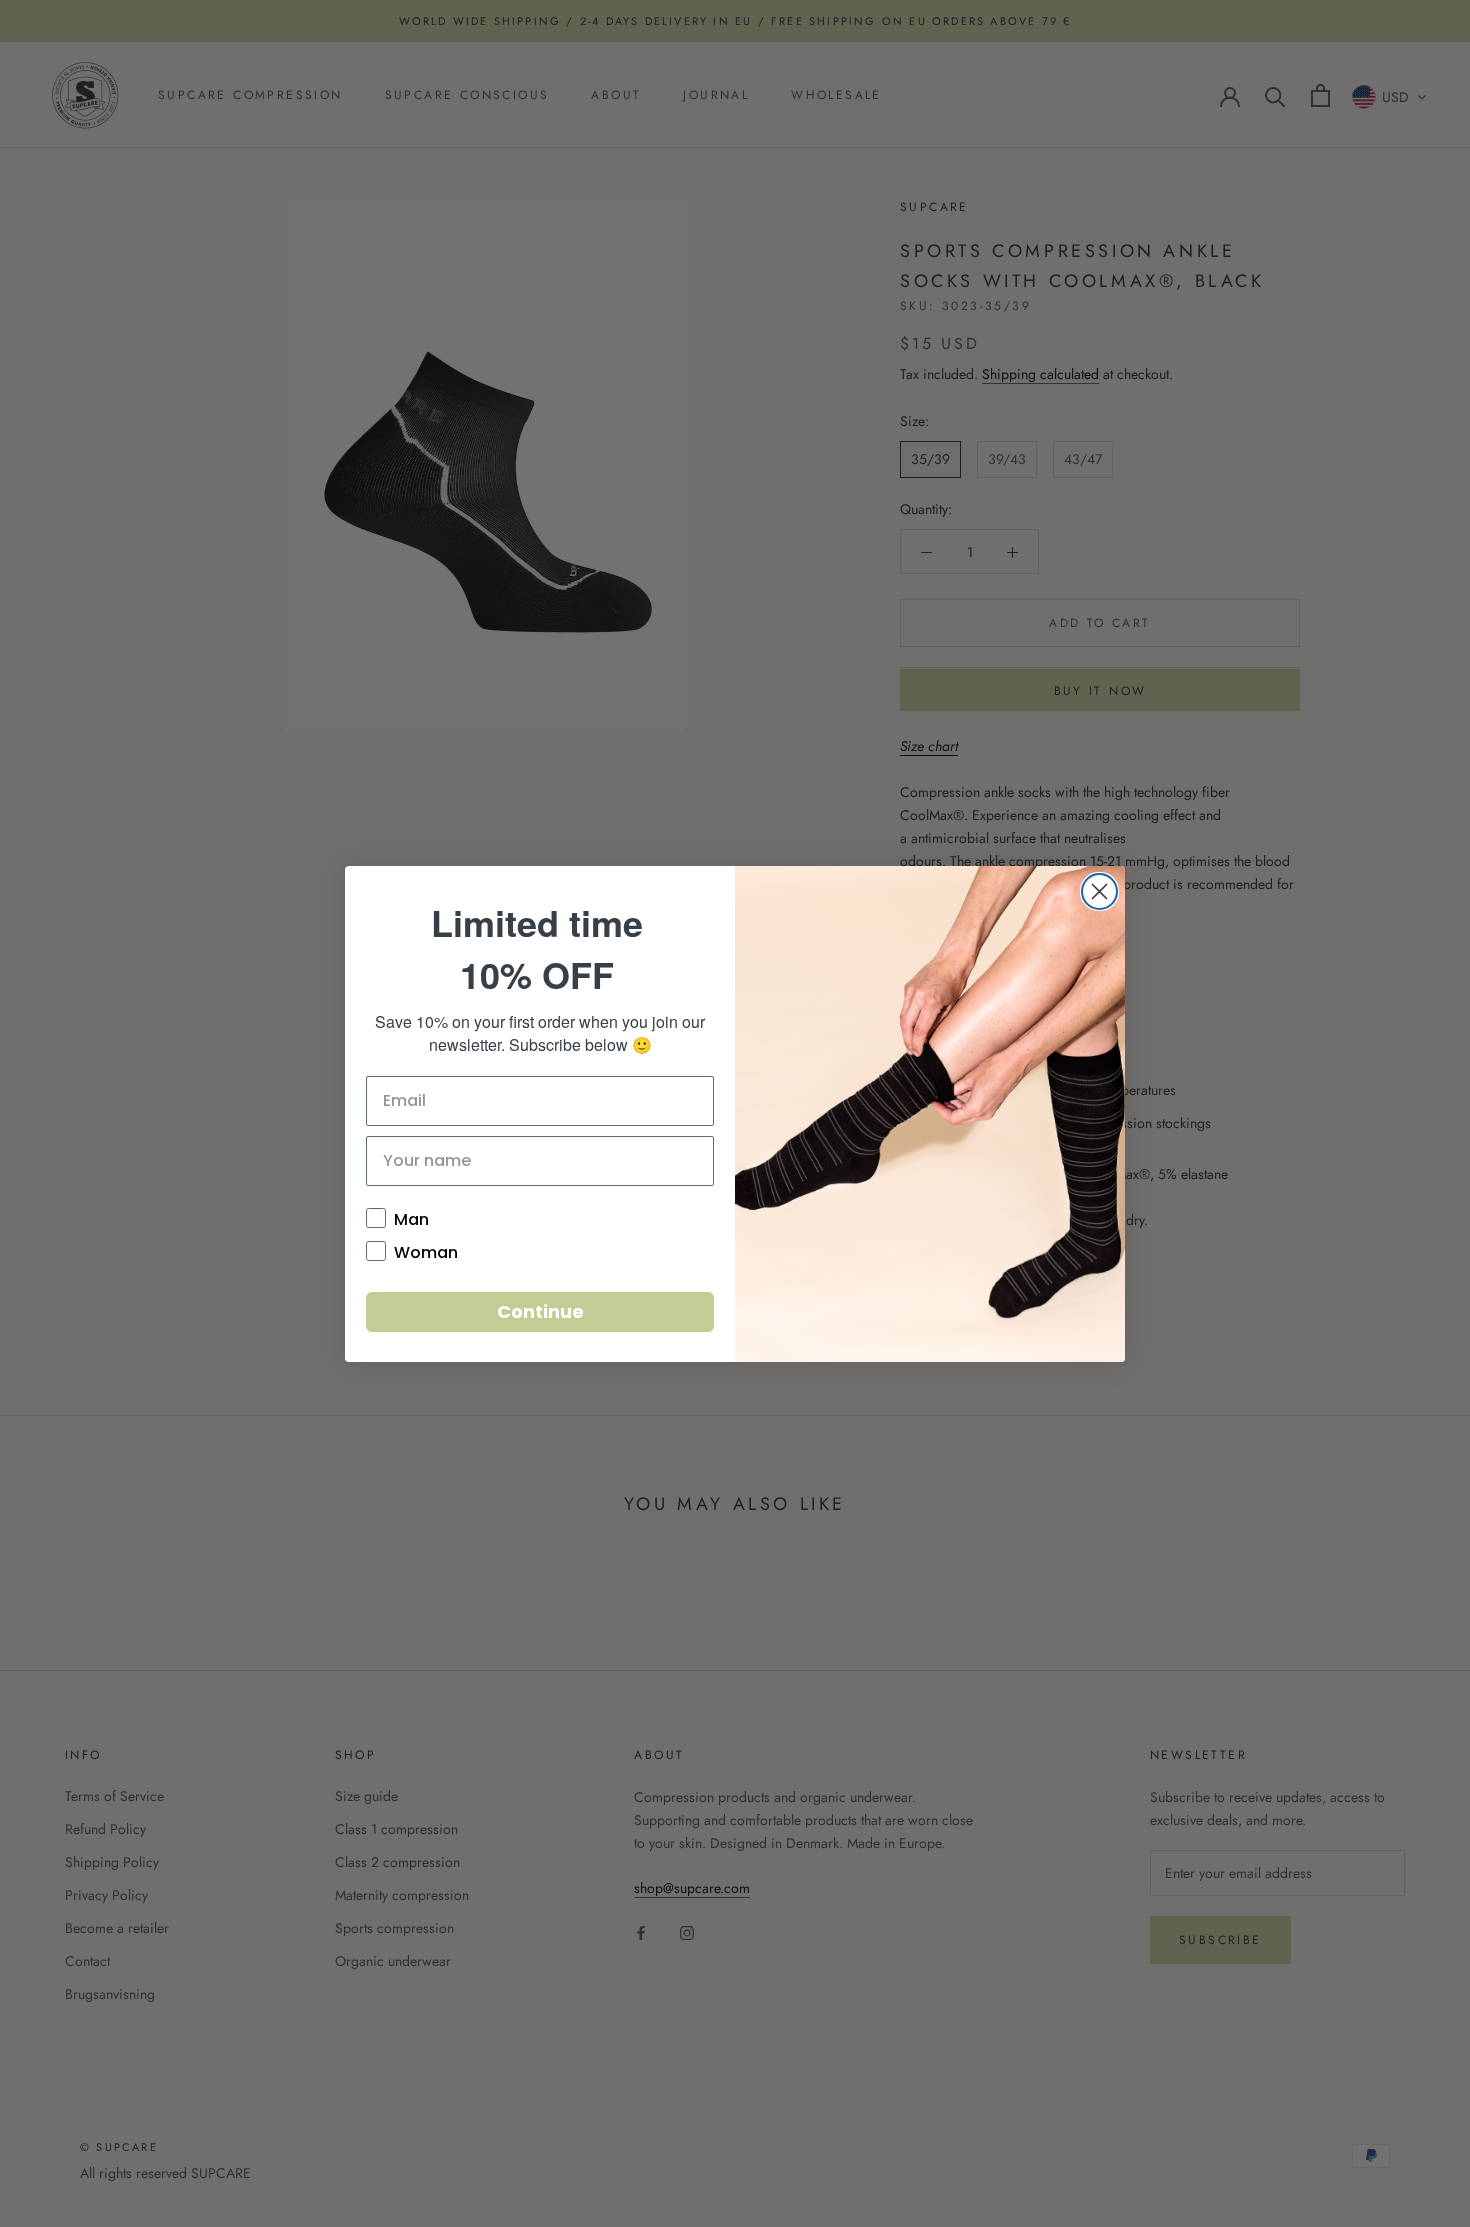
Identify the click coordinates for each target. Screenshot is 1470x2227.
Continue (540, 1311)
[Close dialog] (1099, 891)
